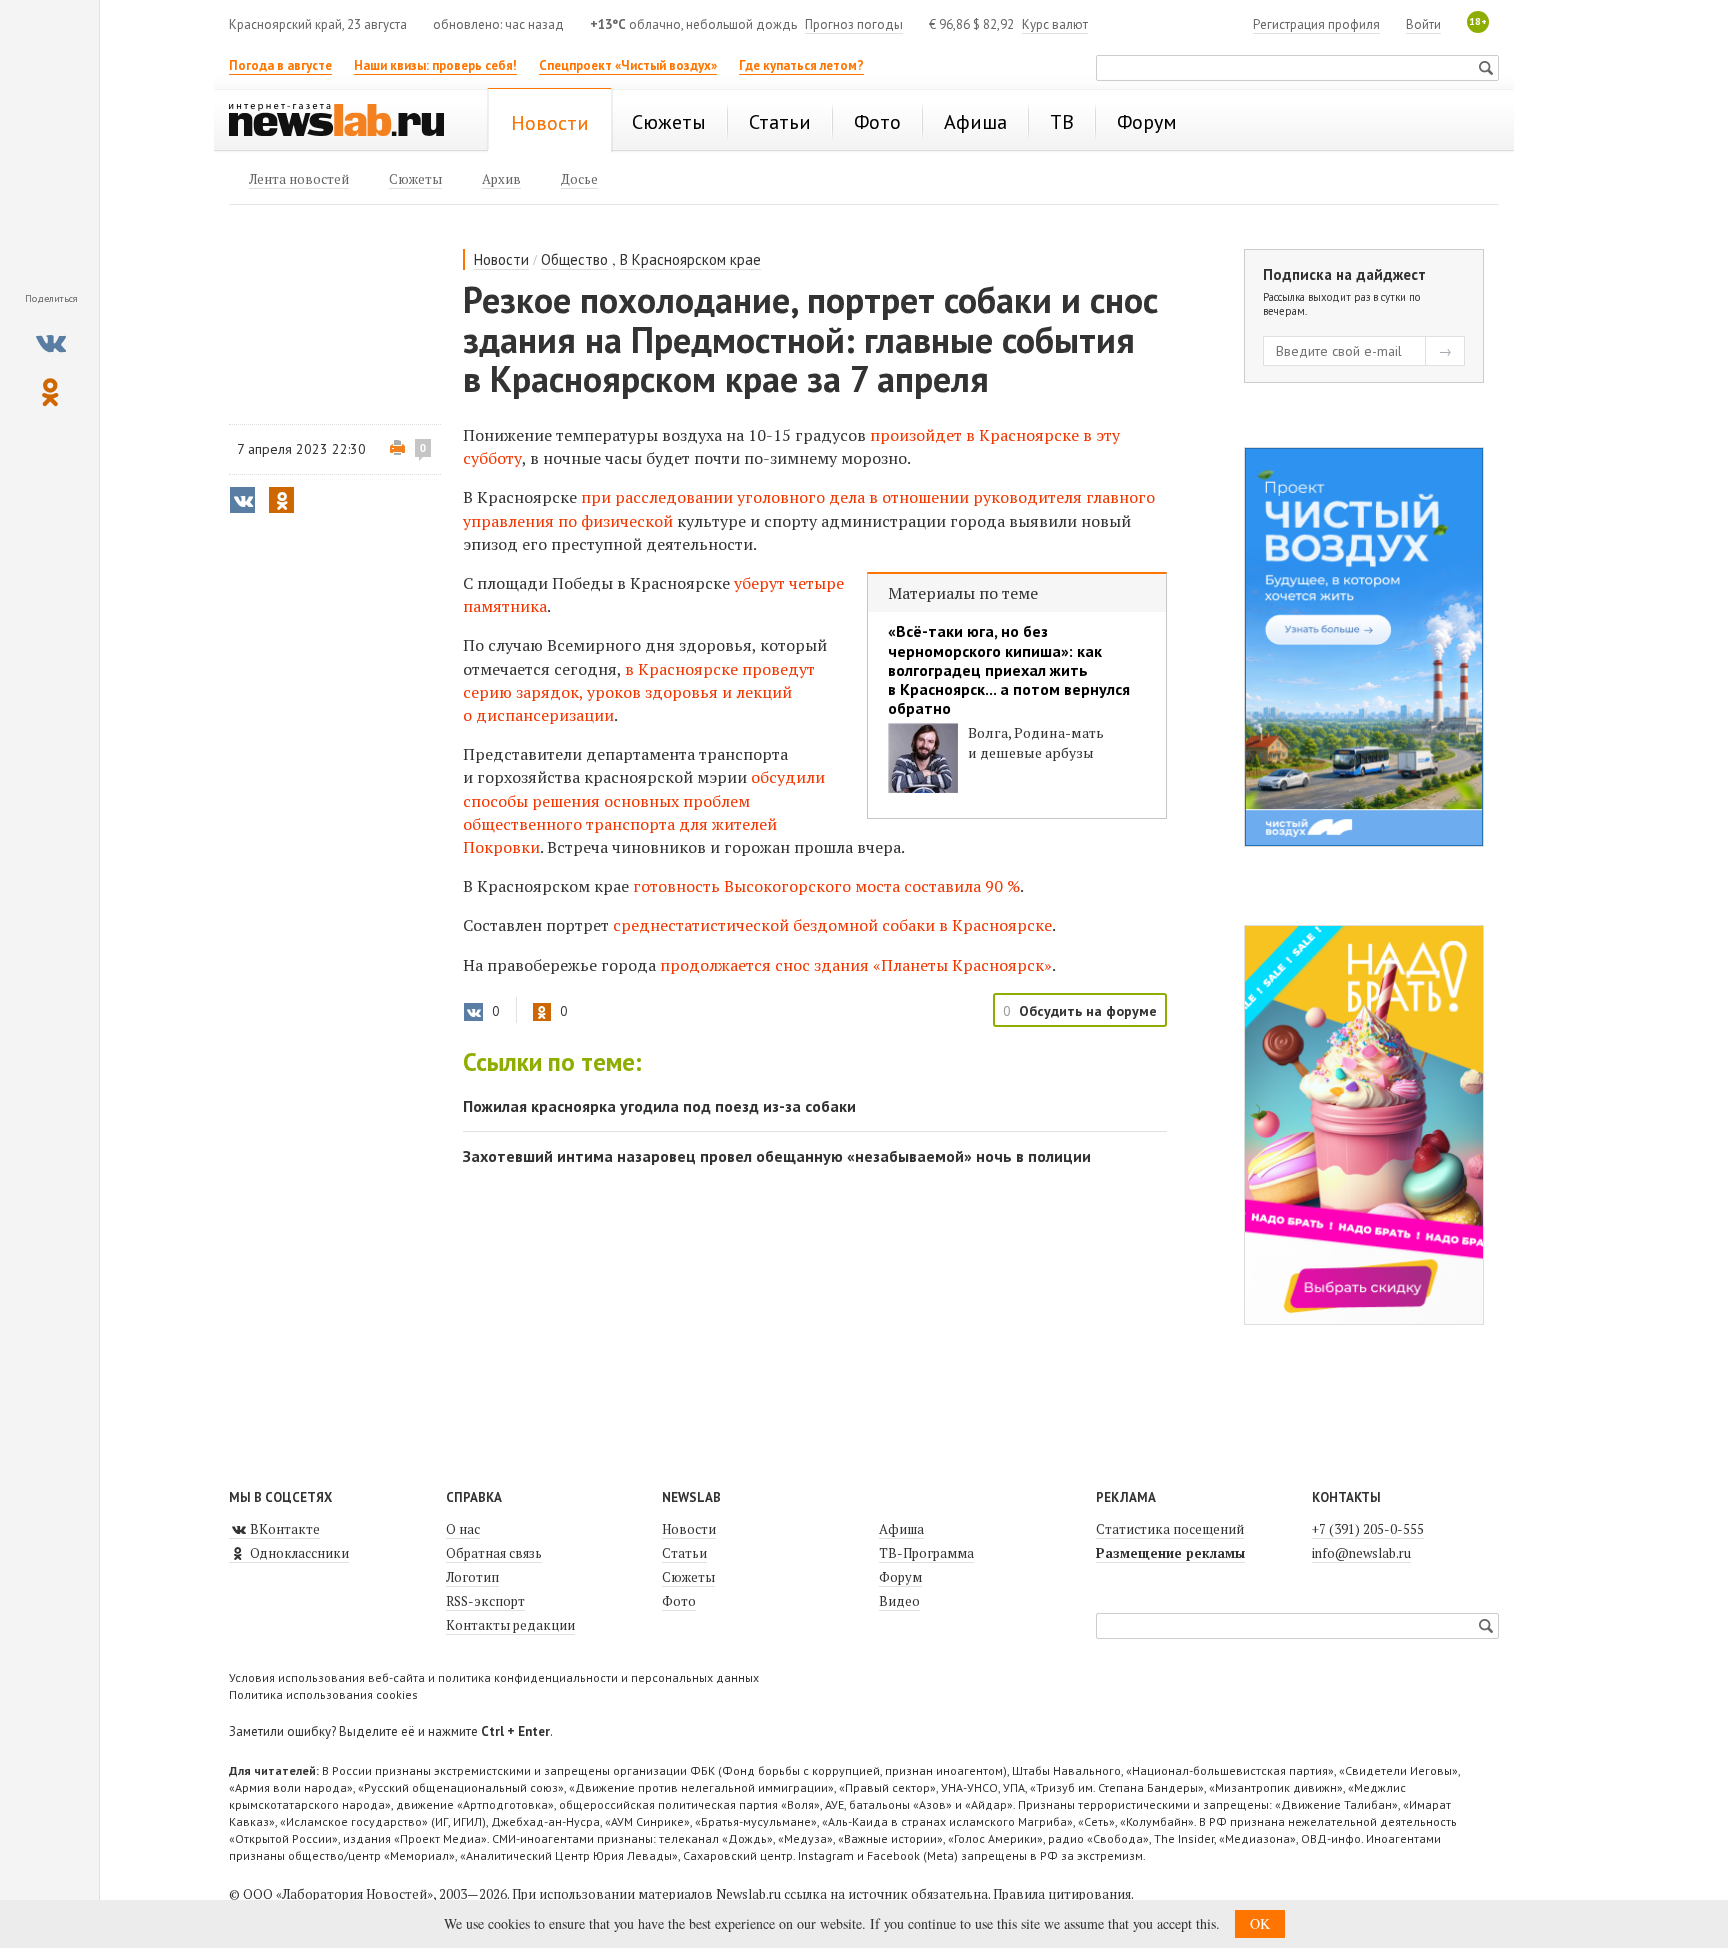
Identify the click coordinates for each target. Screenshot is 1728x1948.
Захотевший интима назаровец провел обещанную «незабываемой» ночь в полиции (777, 1156)
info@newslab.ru (1361, 1553)
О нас (463, 1529)
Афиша (901, 1529)
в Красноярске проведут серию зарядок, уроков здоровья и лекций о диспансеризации (639, 692)
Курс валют (1055, 24)
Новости (501, 259)
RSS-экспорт (485, 1601)
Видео (899, 1601)
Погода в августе (280, 65)
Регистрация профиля (1316, 24)
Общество (574, 259)
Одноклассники (298, 1553)
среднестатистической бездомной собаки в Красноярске (832, 925)
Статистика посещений (1170, 1529)
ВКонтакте (283, 1529)
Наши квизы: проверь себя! (435, 65)
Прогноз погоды (854, 24)
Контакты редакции (510, 1625)
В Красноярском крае (690, 259)
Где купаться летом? (801, 65)
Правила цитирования (1062, 1894)
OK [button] (1260, 1923)
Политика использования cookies (323, 1694)
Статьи (684, 1553)
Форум (900, 1577)
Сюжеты (688, 1577)
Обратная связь (494, 1553)
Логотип (472, 1577)
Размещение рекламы (1170, 1553)
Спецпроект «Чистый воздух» (628, 65)
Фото (679, 1601)
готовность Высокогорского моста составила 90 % (826, 886)
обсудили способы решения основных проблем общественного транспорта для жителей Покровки (644, 812)
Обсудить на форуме (1088, 1011)
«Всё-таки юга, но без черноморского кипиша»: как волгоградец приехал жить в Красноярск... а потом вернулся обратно (1009, 670)
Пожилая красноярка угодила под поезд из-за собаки (659, 1106)
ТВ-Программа (926, 1553)
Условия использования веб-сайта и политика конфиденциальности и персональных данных (494, 1677)
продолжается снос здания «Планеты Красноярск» (856, 965)
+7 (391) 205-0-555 (1368, 1529)
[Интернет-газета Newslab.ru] (346, 122)
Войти (1423, 24)
